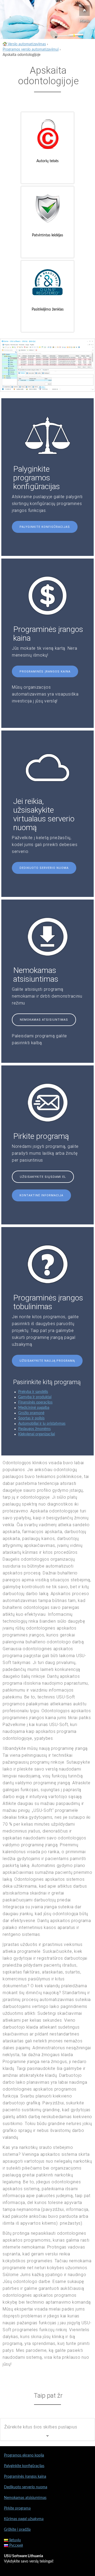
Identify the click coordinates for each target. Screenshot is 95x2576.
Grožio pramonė (31, 1413)
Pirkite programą (17, 2508)
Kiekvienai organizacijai (37, 1434)
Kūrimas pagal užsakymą (24, 2519)
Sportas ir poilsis (31, 1418)
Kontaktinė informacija (41, 1195)
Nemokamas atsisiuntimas (44, 1020)
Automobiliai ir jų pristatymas (42, 1424)
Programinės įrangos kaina (45, 672)
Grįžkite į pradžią (17, 2530)
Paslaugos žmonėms (34, 1429)
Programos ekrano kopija (24, 2455)
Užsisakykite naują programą (47, 1361)
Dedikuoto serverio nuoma (44, 868)
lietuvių (15, 2540)
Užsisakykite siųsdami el (43, 1177)
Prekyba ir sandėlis (33, 1392)
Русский (16, 2546)
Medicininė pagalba (34, 1408)
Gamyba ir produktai (35, 1397)
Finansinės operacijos (35, 1402)
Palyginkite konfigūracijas (45, 527)
